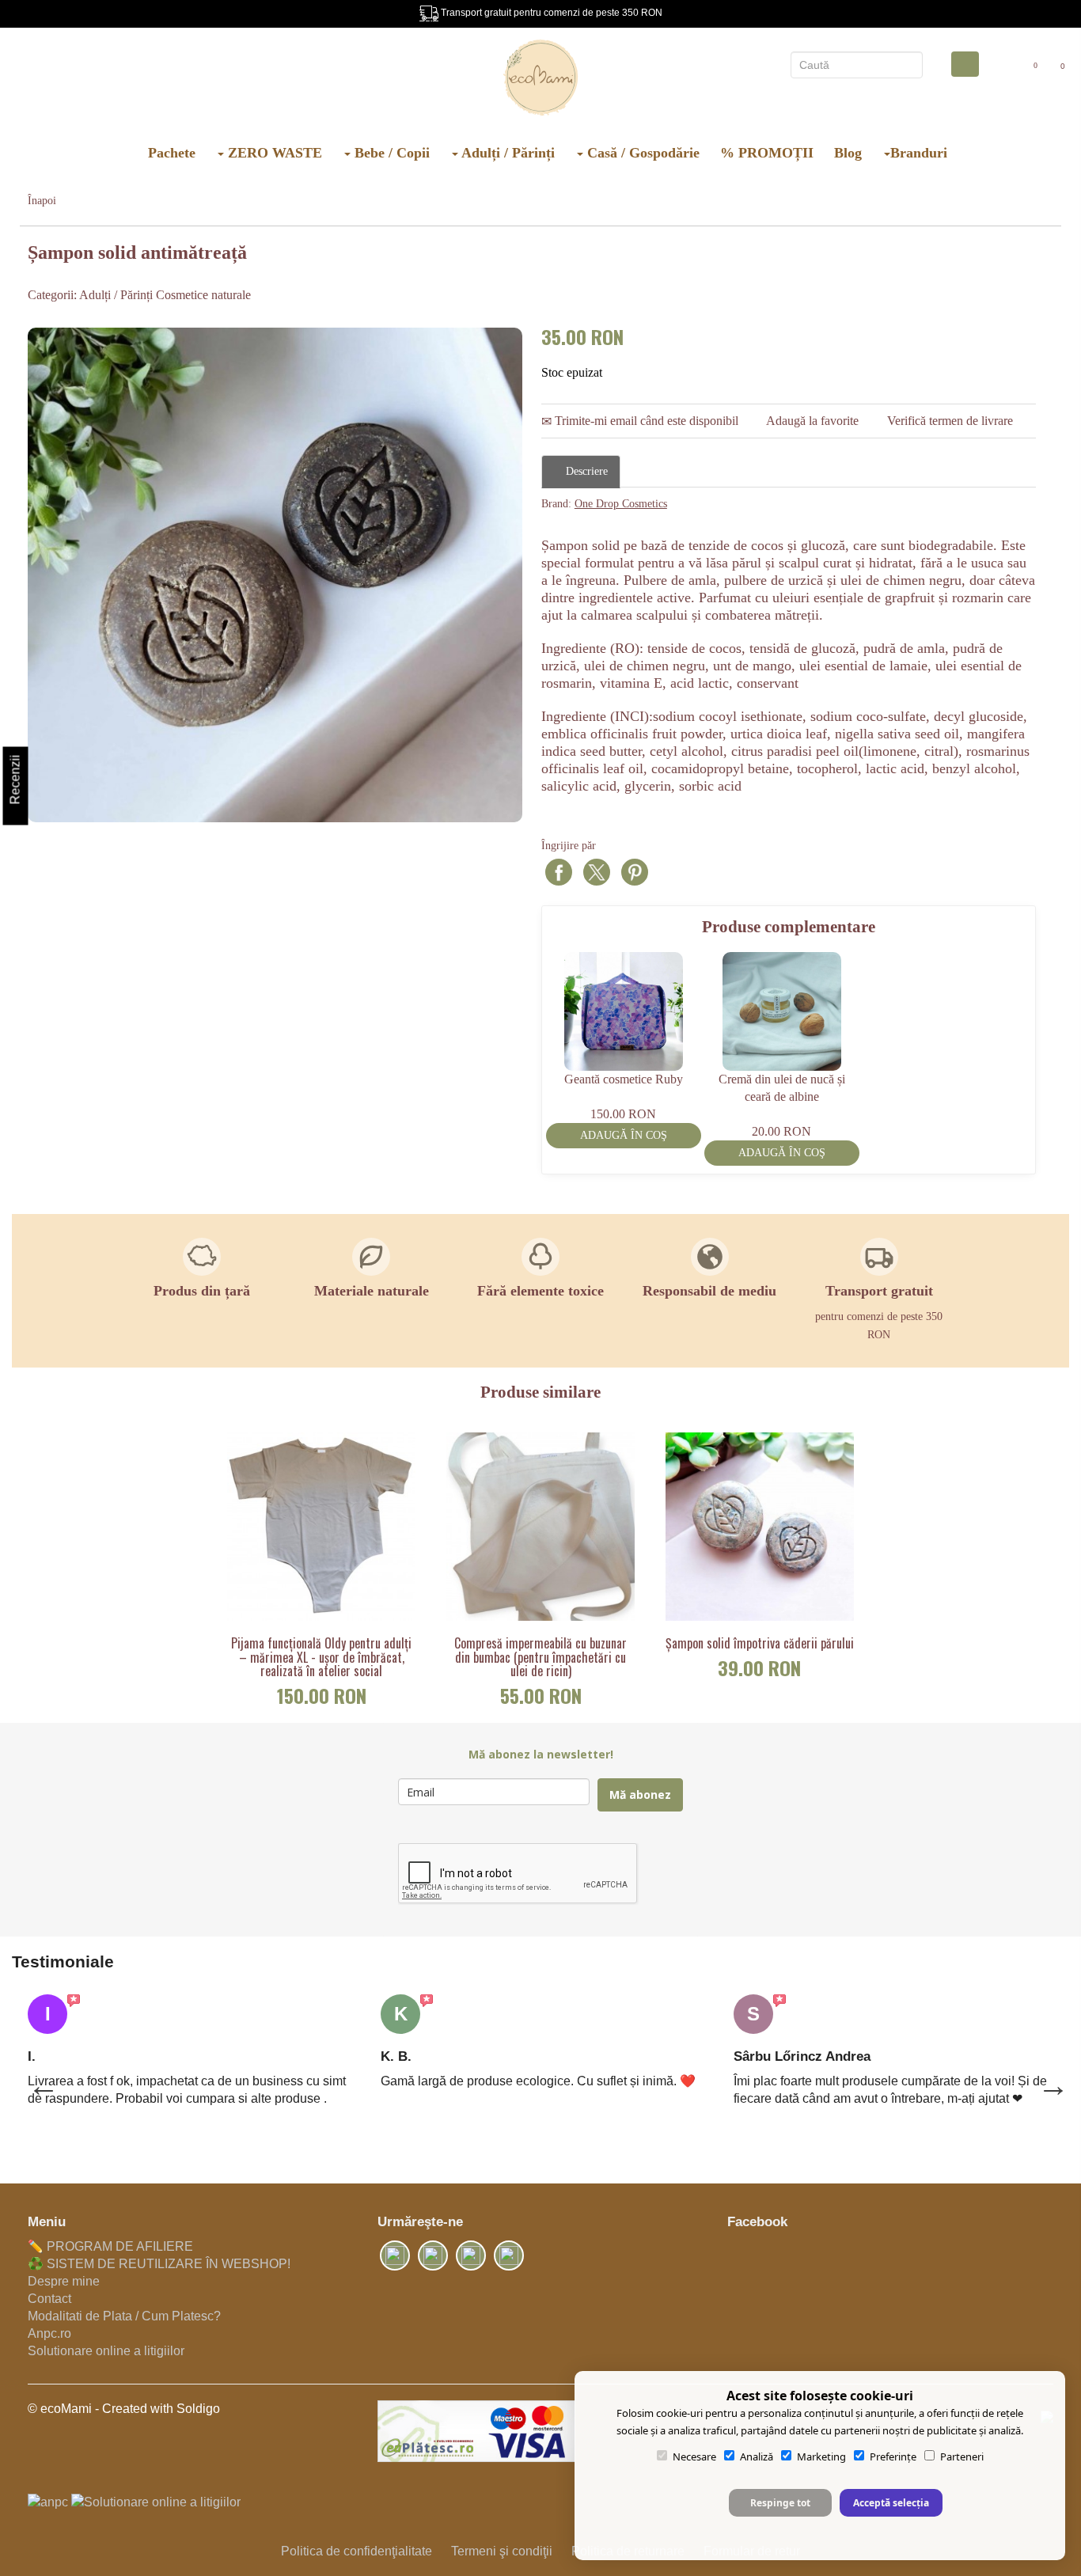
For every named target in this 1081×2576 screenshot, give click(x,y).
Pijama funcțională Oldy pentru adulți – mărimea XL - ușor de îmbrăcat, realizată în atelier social (321, 1658)
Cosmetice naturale (203, 295)
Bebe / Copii (390, 153)
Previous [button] (36, 2077)
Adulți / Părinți (506, 153)
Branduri (919, 153)
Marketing (821, 2456)
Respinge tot (780, 2503)
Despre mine (64, 2281)
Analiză (757, 2456)
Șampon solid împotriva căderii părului (760, 1644)
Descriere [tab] (585, 471)
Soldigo (198, 2409)
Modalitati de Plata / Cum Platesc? (124, 2316)
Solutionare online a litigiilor (106, 2351)
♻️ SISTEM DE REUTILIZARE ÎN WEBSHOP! (159, 2264)
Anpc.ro (49, 2333)
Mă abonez (640, 1794)
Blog (848, 153)
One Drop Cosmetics (621, 504)
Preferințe (893, 2456)
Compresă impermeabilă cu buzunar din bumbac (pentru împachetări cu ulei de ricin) (540, 1658)
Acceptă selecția (891, 2503)
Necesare (694, 2456)
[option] (275, 575)
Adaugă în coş (624, 1135)
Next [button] (1045, 2077)
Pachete (172, 153)
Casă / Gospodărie (641, 153)
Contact (49, 2299)
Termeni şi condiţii (502, 2551)
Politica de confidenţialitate (357, 2551)
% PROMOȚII (767, 153)
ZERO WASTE (273, 153)
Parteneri (962, 2456)
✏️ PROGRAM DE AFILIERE (110, 2246)
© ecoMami (60, 2409)
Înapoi (42, 201)
